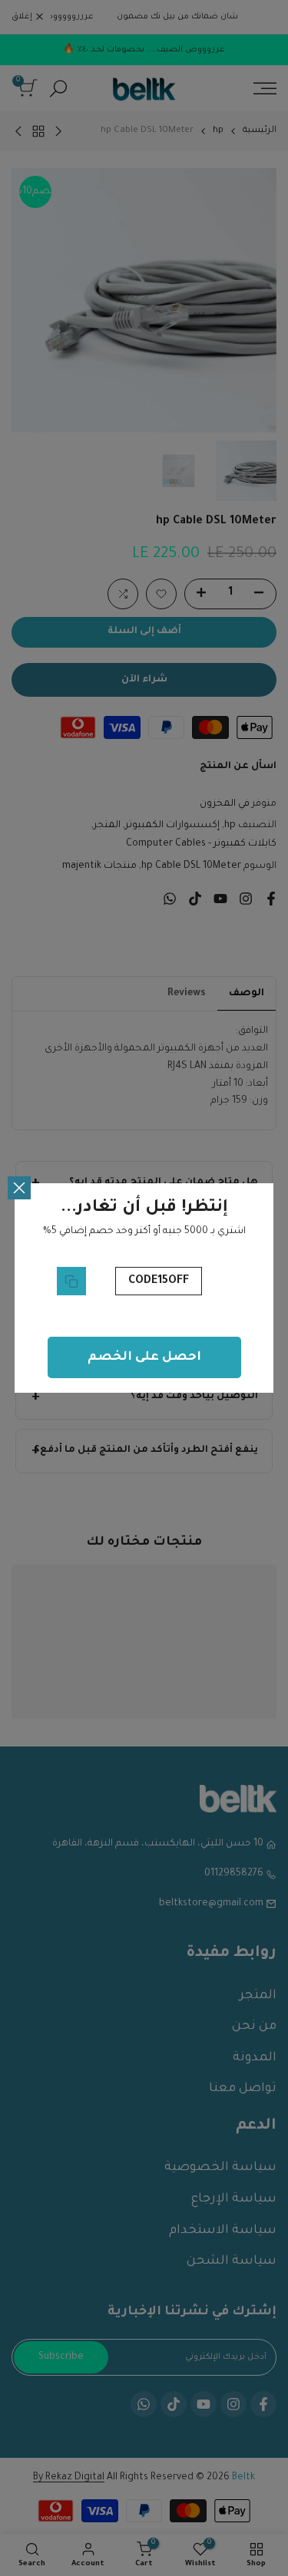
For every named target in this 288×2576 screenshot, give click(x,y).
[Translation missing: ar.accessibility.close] (19, 1188)
